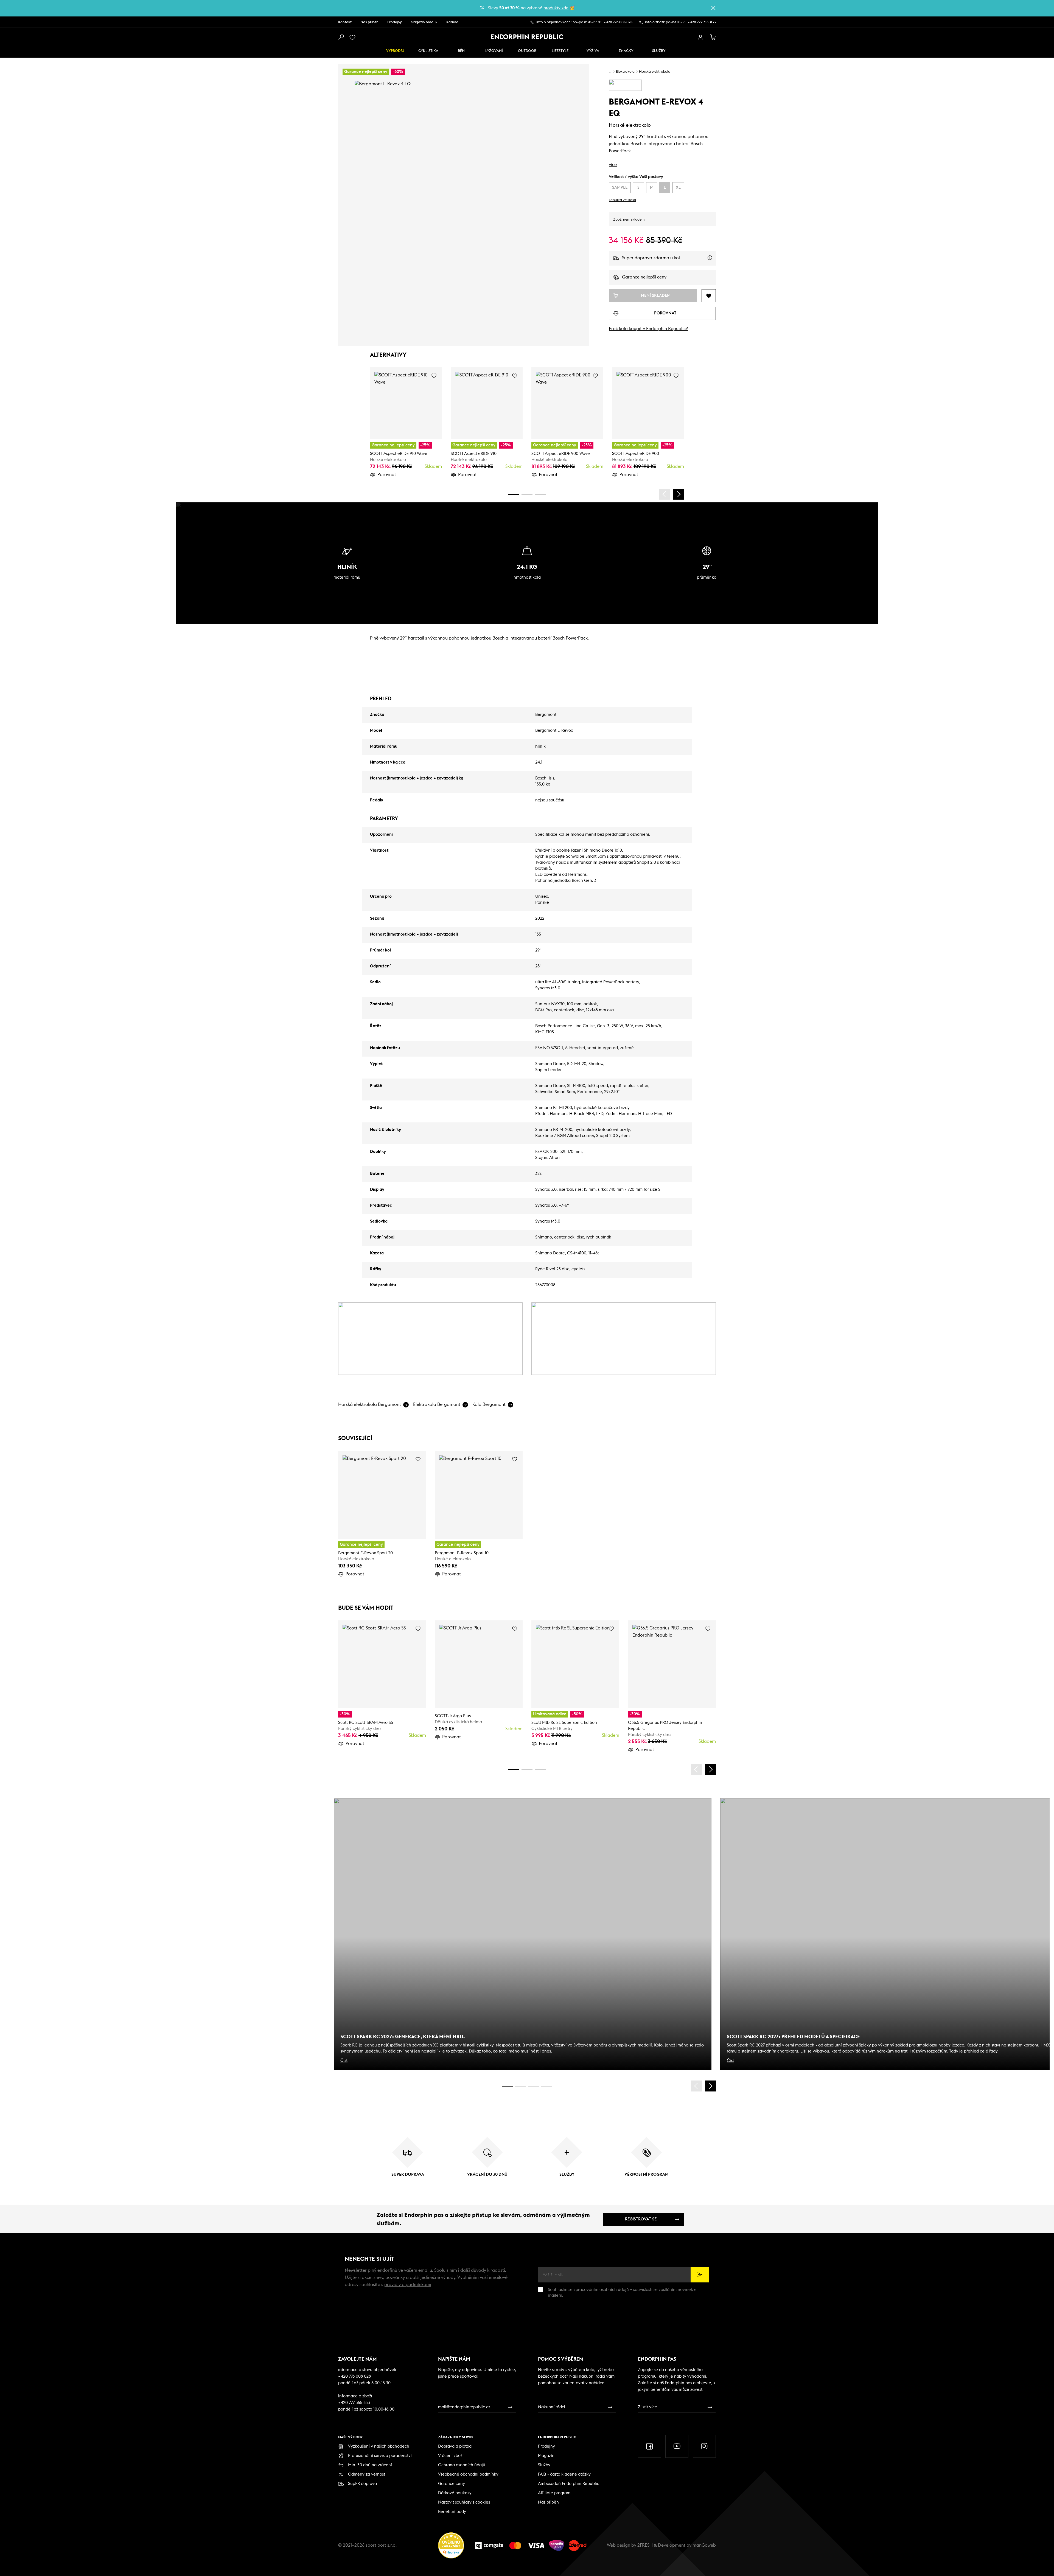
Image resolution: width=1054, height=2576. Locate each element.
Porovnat (387, 475)
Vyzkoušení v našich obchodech (379, 2446)
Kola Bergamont (489, 1404)
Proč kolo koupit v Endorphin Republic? (648, 329)
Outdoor (527, 51)
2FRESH (645, 2545)
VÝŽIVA (593, 51)
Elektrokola (625, 72)
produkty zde (556, 8)
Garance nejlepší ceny (644, 277)
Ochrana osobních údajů (462, 2465)
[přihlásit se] (700, 37)
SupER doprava (362, 2484)
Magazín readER (424, 22)
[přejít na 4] (527, 494)
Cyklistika (428, 51)
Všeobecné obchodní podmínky (468, 2474)
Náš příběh (369, 22)
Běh (461, 51)
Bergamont (546, 715)
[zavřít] (713, 8)
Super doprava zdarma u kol (669, 261)
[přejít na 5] (534, 2086)
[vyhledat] (341, 37)
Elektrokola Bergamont (437, 1404)
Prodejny (395, 22)
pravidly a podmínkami (408, 2285)
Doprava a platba (455, 2446)
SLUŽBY (659, 51)
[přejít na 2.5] (520, 2086)
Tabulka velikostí (622, 200)
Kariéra (452, 22)
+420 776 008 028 (618, 22)
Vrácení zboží (451, 2456)
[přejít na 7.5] (547, 2086)
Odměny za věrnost (367, 2474)
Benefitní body (452, 2512)
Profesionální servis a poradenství (380, 2456)
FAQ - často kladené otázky (564, 2474)
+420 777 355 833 (702, 22)
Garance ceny (452, 2484)
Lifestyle (560, 51)
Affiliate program (554, 2493)
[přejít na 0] (514, 494)
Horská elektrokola (655, 72)
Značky (626, 51)
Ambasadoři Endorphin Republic (569, 2484)
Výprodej (395, 51)
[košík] (713, 37)
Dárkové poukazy (455, 2493)
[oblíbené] (354, 37)
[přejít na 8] (540, 494)
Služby (544, 2465)
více (613, 165)
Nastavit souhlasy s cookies (464, 2502)
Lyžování (494, 51)
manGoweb (704, 2545)
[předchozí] (665, 494)
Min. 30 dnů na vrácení (370, 2465)
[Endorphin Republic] (527, 37)
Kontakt (345, 22)
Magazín (546, 2456)
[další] (679, 494)
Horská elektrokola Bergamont (370, 1404)
